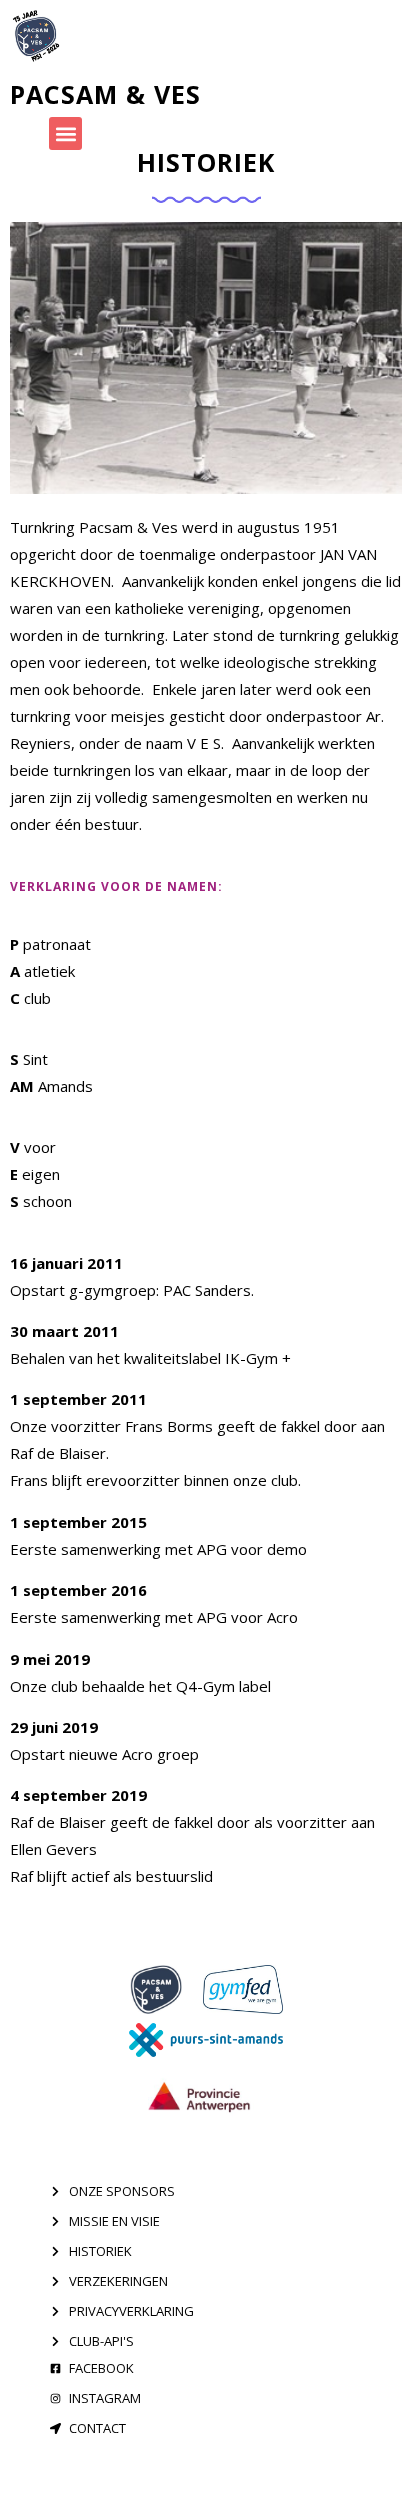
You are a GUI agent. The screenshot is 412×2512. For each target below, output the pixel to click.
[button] (65, 133)
